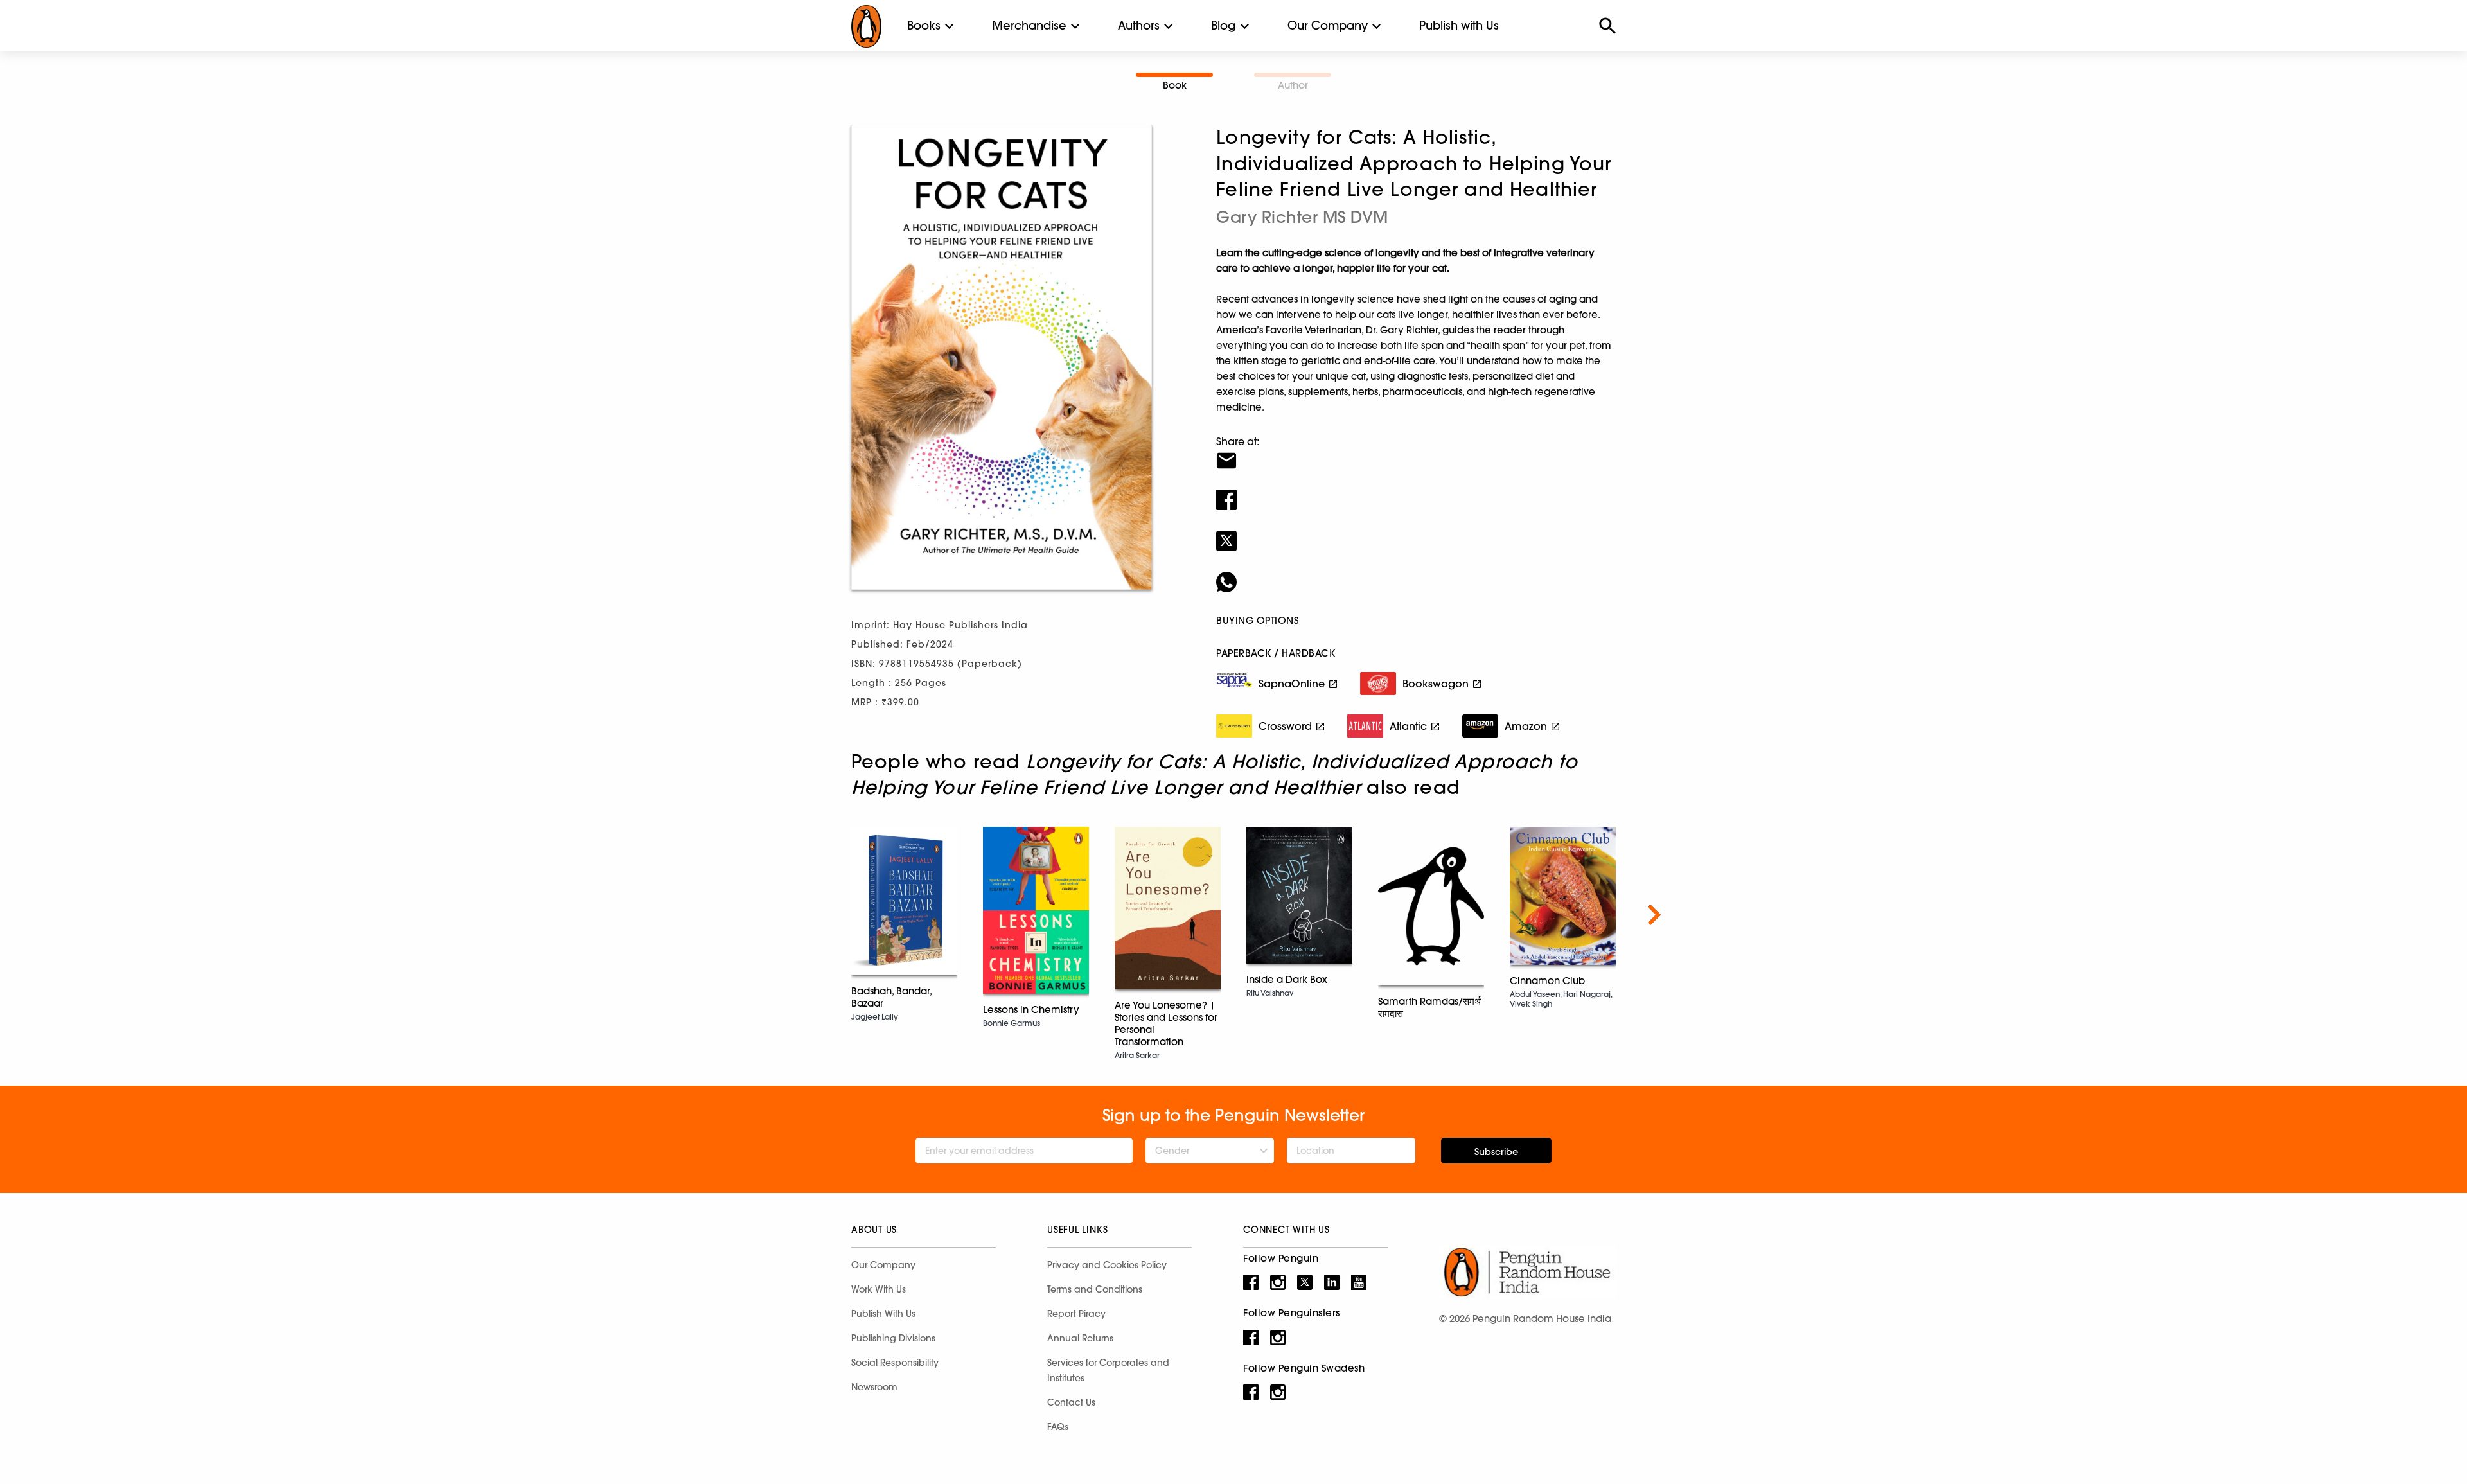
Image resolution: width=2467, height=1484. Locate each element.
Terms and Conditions (1095, 1289)
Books (924, 25)
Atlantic (1408, 726)
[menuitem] (924, 26)
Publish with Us (1459, 25)
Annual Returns (1080, 1338)
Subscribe (1496, 1152)
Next (1654, 915)
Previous (813, 915)
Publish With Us (883, 1314)
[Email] (1416, 452)
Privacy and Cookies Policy (1107, 1265)
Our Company (1328, 25)
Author (1293, 85)
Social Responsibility (895, 1363)
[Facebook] (1416, 491)
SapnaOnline (1292, 684)
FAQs (1058, 1427)
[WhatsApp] (1416, 574)
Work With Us (879, 1289)
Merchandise (1029, 25)
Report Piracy (1076, 1314)
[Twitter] (1416, 533)
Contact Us (1071, 1402)
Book (1175, 85)
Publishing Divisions (893, 1338)
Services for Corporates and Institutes (1108, 1370)
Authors (1139, 25)
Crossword (1285, 726)
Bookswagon (1436, 684)
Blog (1224, 25)
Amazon (1526, 726)
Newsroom (874, 1387)
